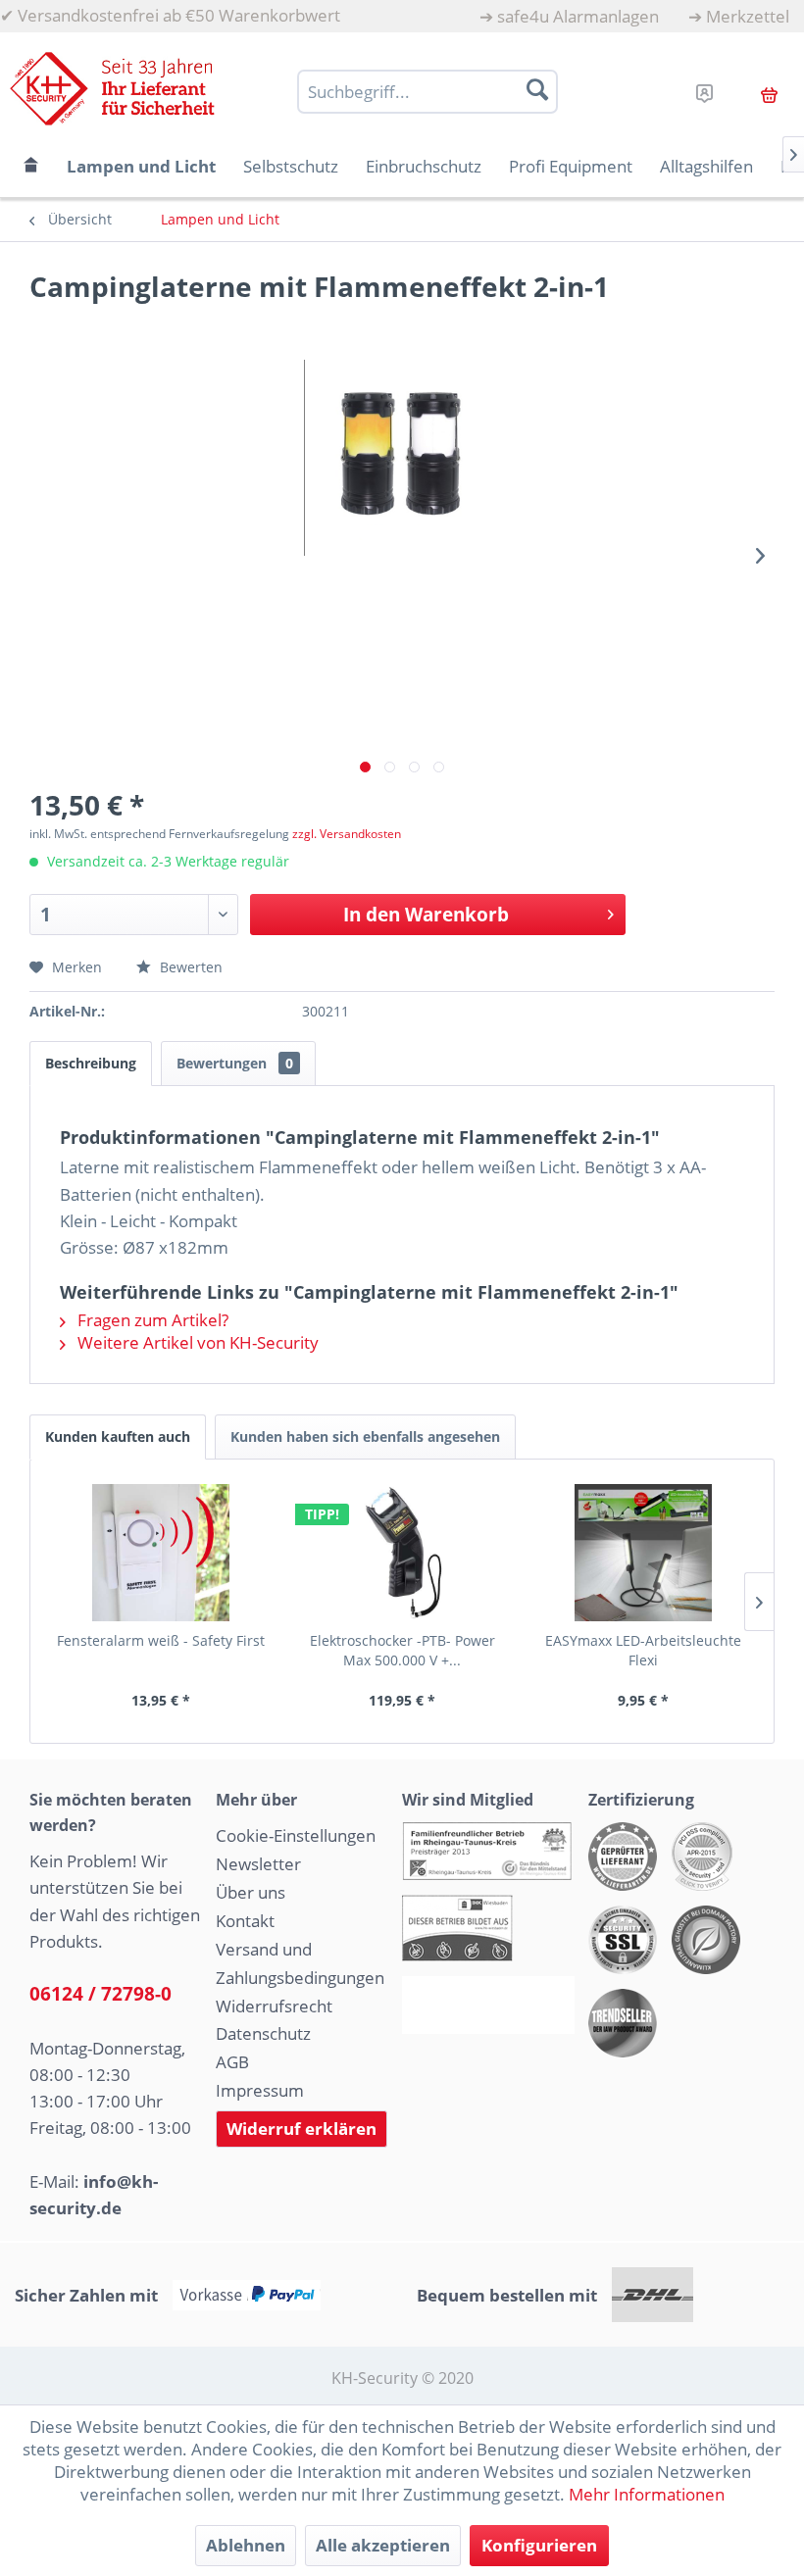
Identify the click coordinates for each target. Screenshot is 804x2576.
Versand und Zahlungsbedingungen (300, 1963)
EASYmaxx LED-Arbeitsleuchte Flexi (643, 1650)
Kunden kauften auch (118, 1437)
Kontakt (245, 1921)
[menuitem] (569, 16)
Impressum (260, 2090)
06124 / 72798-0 (100, 1994)
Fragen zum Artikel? (151, 1320)
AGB (232, 2062)
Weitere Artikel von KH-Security (196, 1342)
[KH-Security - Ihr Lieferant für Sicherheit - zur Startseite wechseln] (112, 89)
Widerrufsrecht (274, 2006)
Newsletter (258, 1864)
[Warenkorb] (769, 92)
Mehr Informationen (647, 2494)
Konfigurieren (539, 2545)
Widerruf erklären (301, 2129)
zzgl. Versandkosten (347, 834)
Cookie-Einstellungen (296, 1835)
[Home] (31, 166)
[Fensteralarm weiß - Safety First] (161, 1553)
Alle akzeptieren (383, 2545)
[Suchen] (537, 89)
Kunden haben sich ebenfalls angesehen (365, 1437)
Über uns (251, 1892)
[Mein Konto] (704, 90)
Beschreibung (91, 1063)
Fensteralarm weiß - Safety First (161, 1640)
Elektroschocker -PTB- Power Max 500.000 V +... (402, 1650)
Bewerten (189, 967)
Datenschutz (263, 2033)
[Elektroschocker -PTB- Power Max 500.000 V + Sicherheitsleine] (402, 1553)
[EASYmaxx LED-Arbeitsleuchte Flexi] (643, 1553)
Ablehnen (246, 2545)
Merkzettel (748, 16)
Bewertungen (235, 1063)
